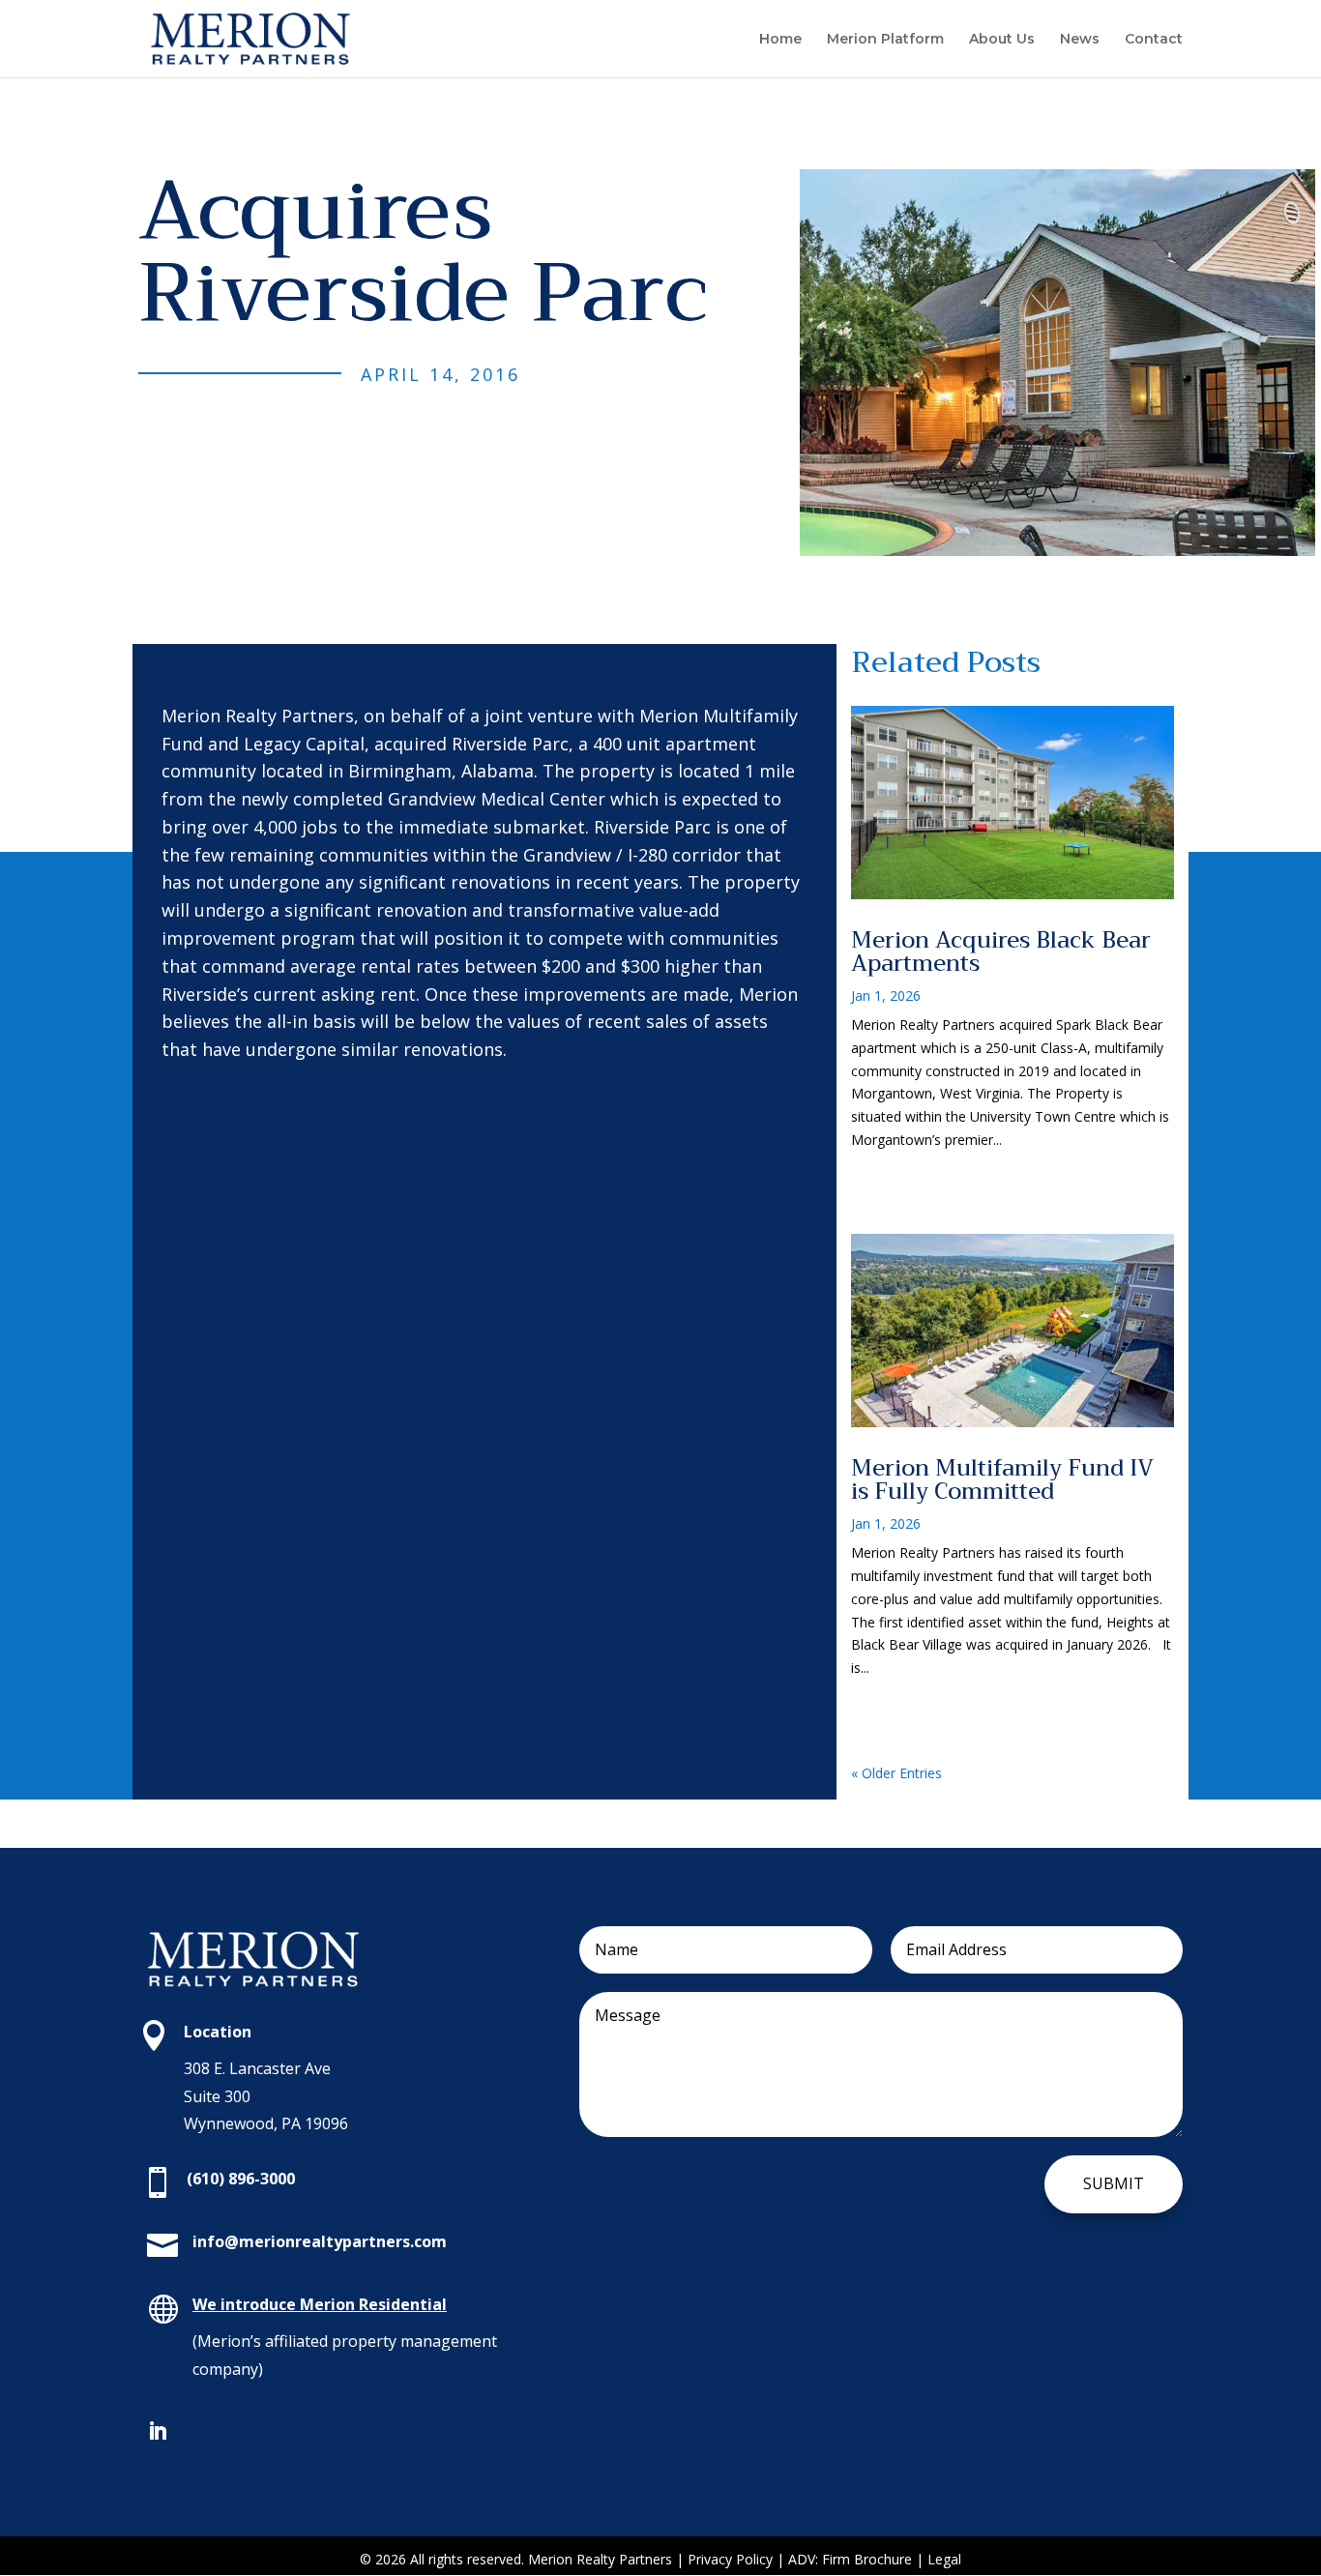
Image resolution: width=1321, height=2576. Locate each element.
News (1080, 40)
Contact (1154, 40)
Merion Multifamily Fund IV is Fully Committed (1002, 1479)
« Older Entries (896, 1773)
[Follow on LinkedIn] (158, 2431)
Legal (944, 2559)
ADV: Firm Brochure (850, 2559)
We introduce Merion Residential (320, 2304)
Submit (1114, 2183)
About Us (1002, 40)
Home (780, 40)
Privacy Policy (732, 2559)
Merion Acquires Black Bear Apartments (1001, 951)
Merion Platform (885, 40)
